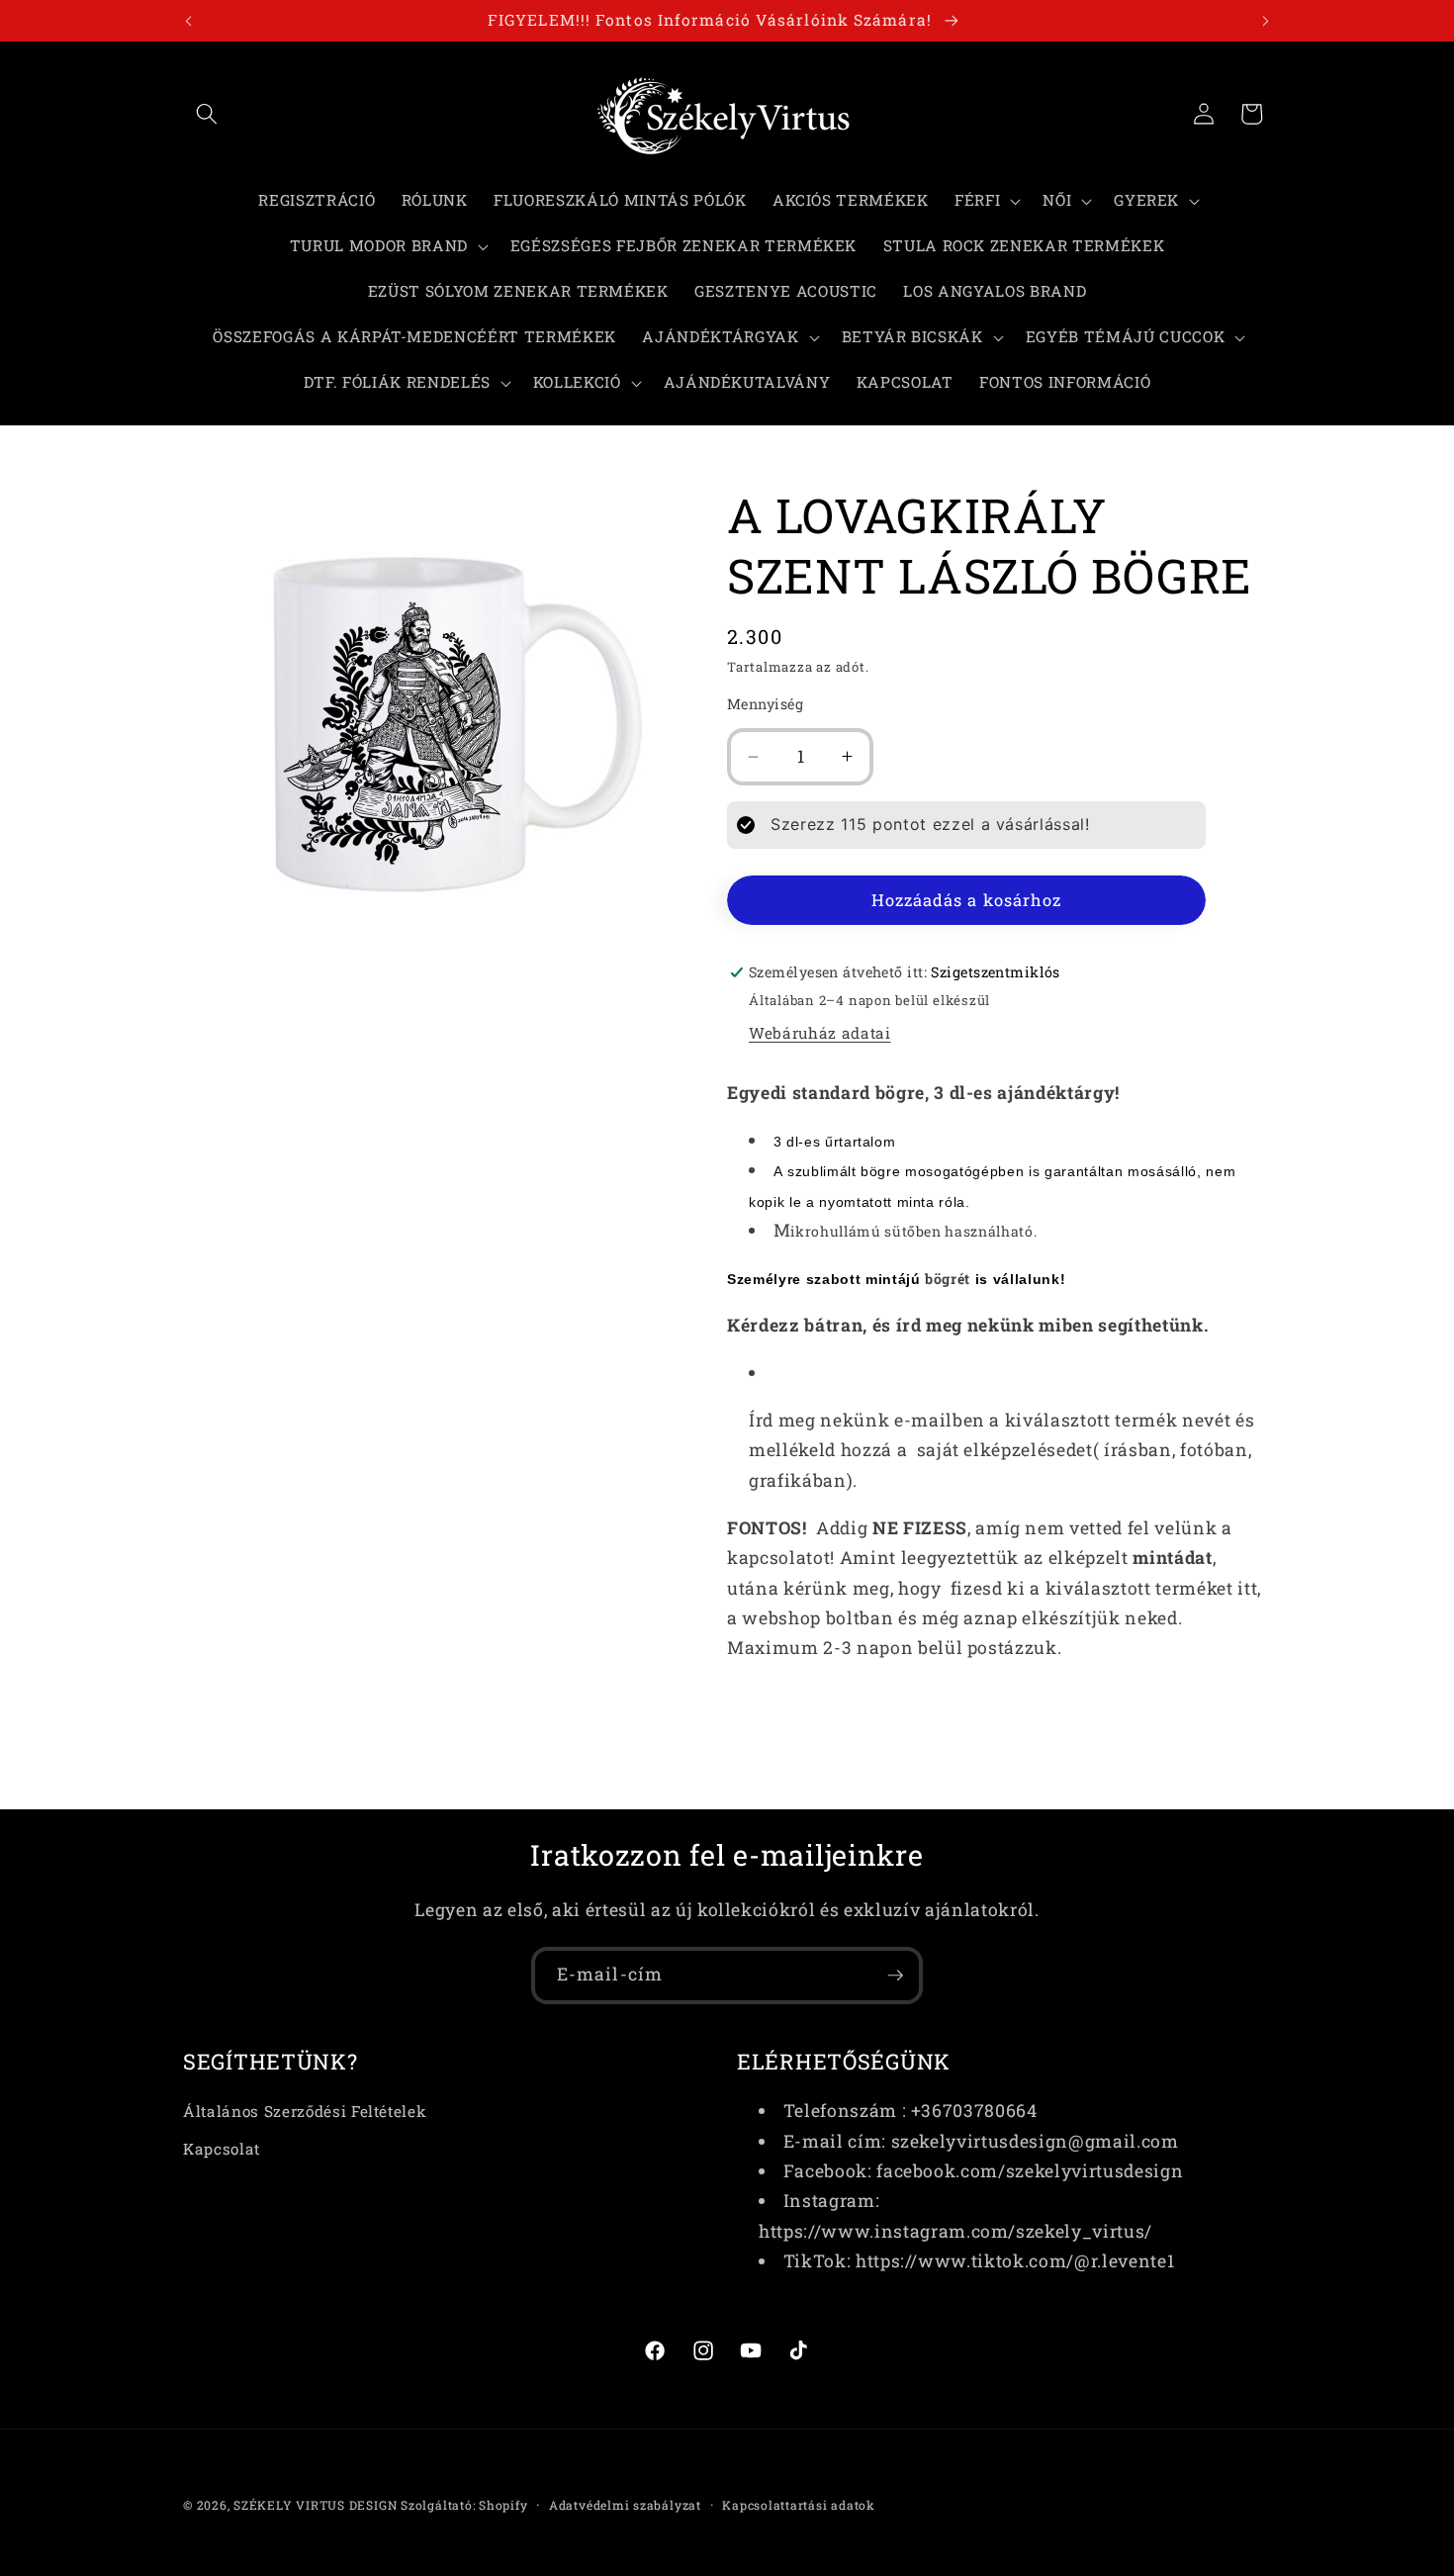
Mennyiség (765, 704)
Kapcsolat (222, 2149)
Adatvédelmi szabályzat (625, 2505)
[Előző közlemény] (189, 21)
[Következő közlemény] (1266, 21)
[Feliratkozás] (895, 1976)
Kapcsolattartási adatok (799, 2505)
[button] (207, 114)
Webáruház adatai (820, 1033)
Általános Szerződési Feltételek (305, 2111)
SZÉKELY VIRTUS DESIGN (315, 2505)
